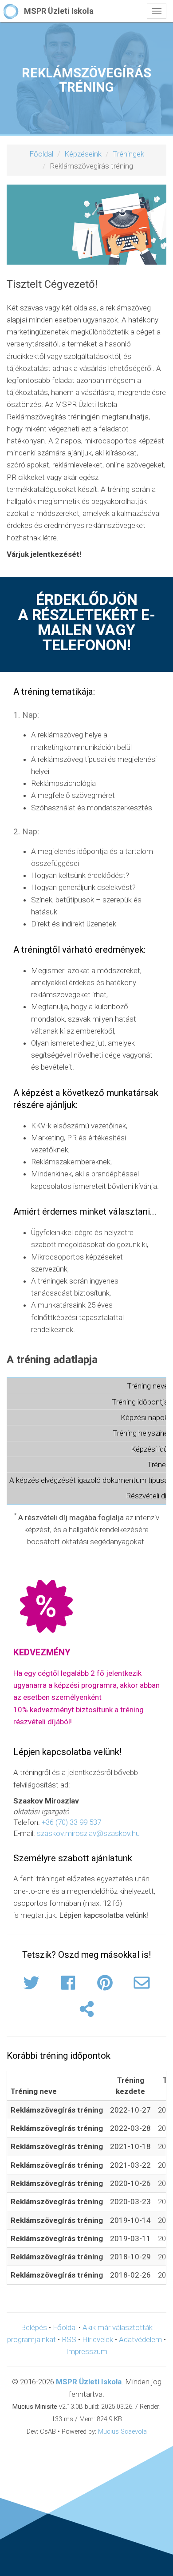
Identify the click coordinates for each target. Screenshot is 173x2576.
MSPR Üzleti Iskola (89, 2382)
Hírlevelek (98, 2339)
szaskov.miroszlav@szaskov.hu (88, 1833)
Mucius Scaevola (122, 2432)
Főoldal (41, 154)
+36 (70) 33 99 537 (71, 1822)
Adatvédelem (140, 2339)
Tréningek (128, 154)
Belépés (34, 2327)
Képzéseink (83, 154)
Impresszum (87, 2351)
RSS (69, 2339)
